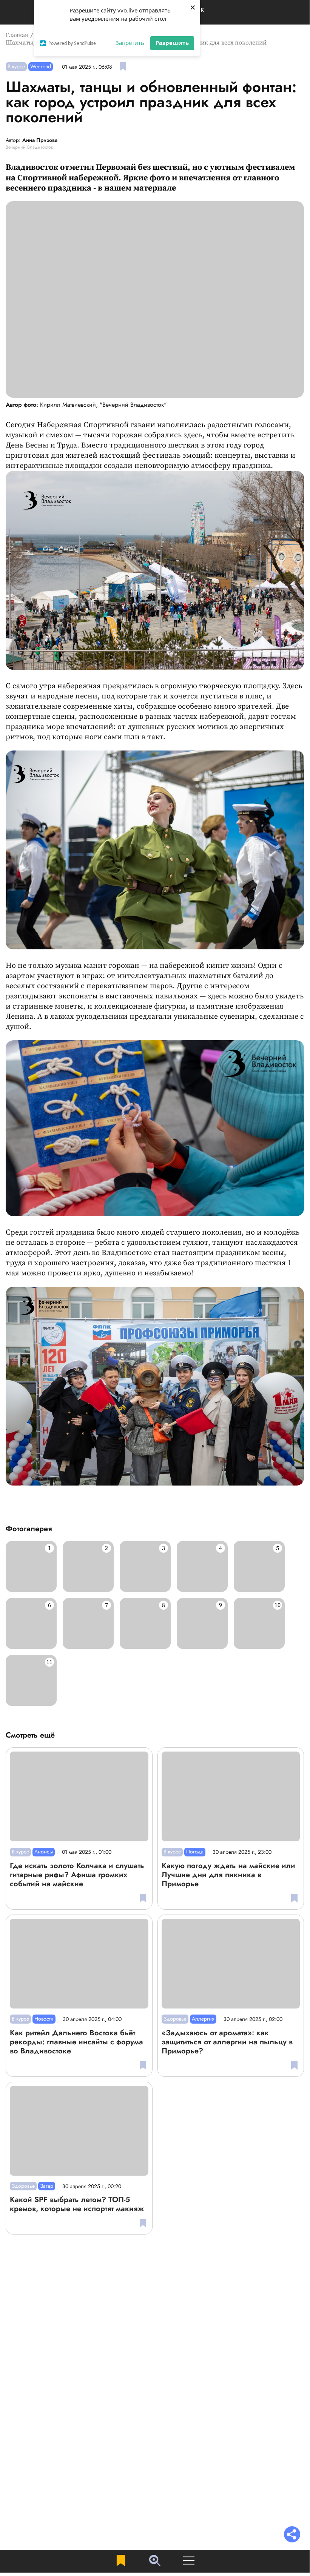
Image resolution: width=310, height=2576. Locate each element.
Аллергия (203, 2019)
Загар (47, 2186)
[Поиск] (155, 2561)
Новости (44, 2019)
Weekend (41, 66)
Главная (17, 35)
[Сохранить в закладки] (123, 67)
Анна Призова (40, 140)
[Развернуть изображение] (31, 1566)
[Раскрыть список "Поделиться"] (292, 2535)
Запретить (130, 43)
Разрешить (172, 43)
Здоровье (175, 2019)
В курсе (16, 66)
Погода (195, 1852)
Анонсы (44, 1852)
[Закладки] (121, 2561)
